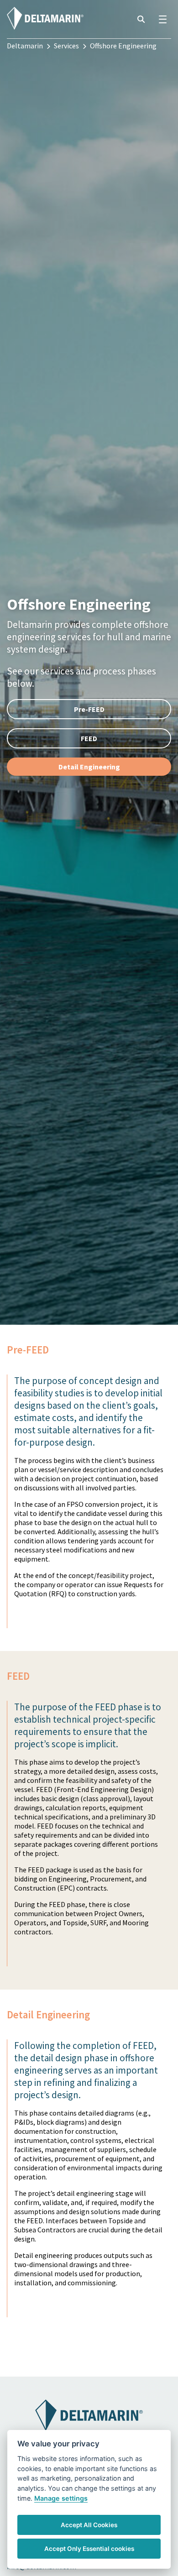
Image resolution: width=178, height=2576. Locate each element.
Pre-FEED (89, 709)
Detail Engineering (89, 767)
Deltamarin (25, 46)
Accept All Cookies (89, 2525)
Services (66, 46)
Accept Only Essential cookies (89, 2549)
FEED (89, 738)
